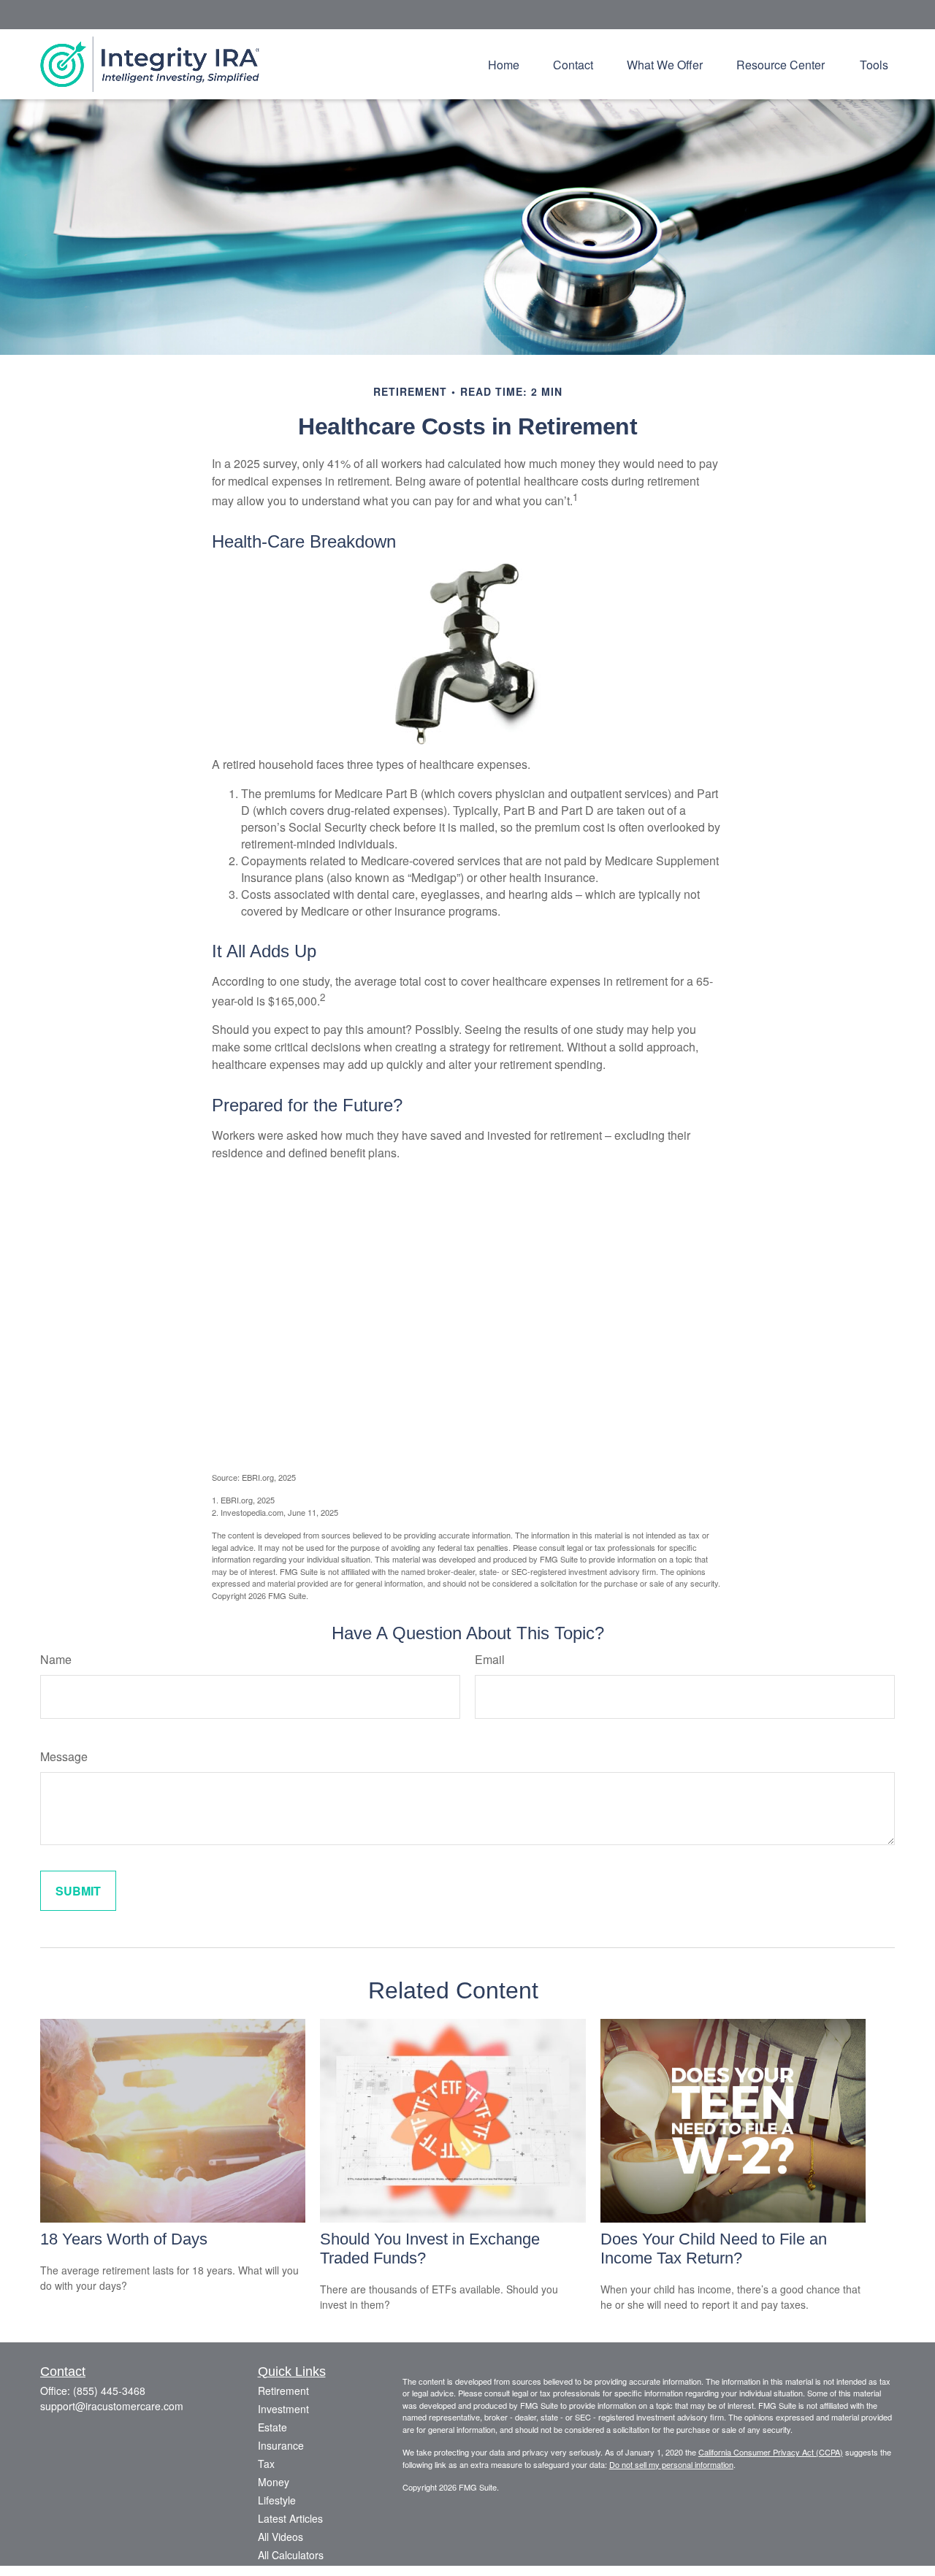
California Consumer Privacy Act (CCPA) (771, 2452)
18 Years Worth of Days (124, 2239)
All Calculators (291, 2555)
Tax (266, 2464)
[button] (504, 64)
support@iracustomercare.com (112, 2406)
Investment (283, 2409)
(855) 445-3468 (109, 2391)
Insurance (281, 2445)
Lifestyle (277, 2500)
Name (56, 1659)
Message (64, 1756)
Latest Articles (290, 2518)
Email (490, 1659)
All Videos (280, 2537)
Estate (272, 2427)
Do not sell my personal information (671, 2464)
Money (274, 2482)
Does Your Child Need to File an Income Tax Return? (714, 2249)
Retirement (283, 2391)
